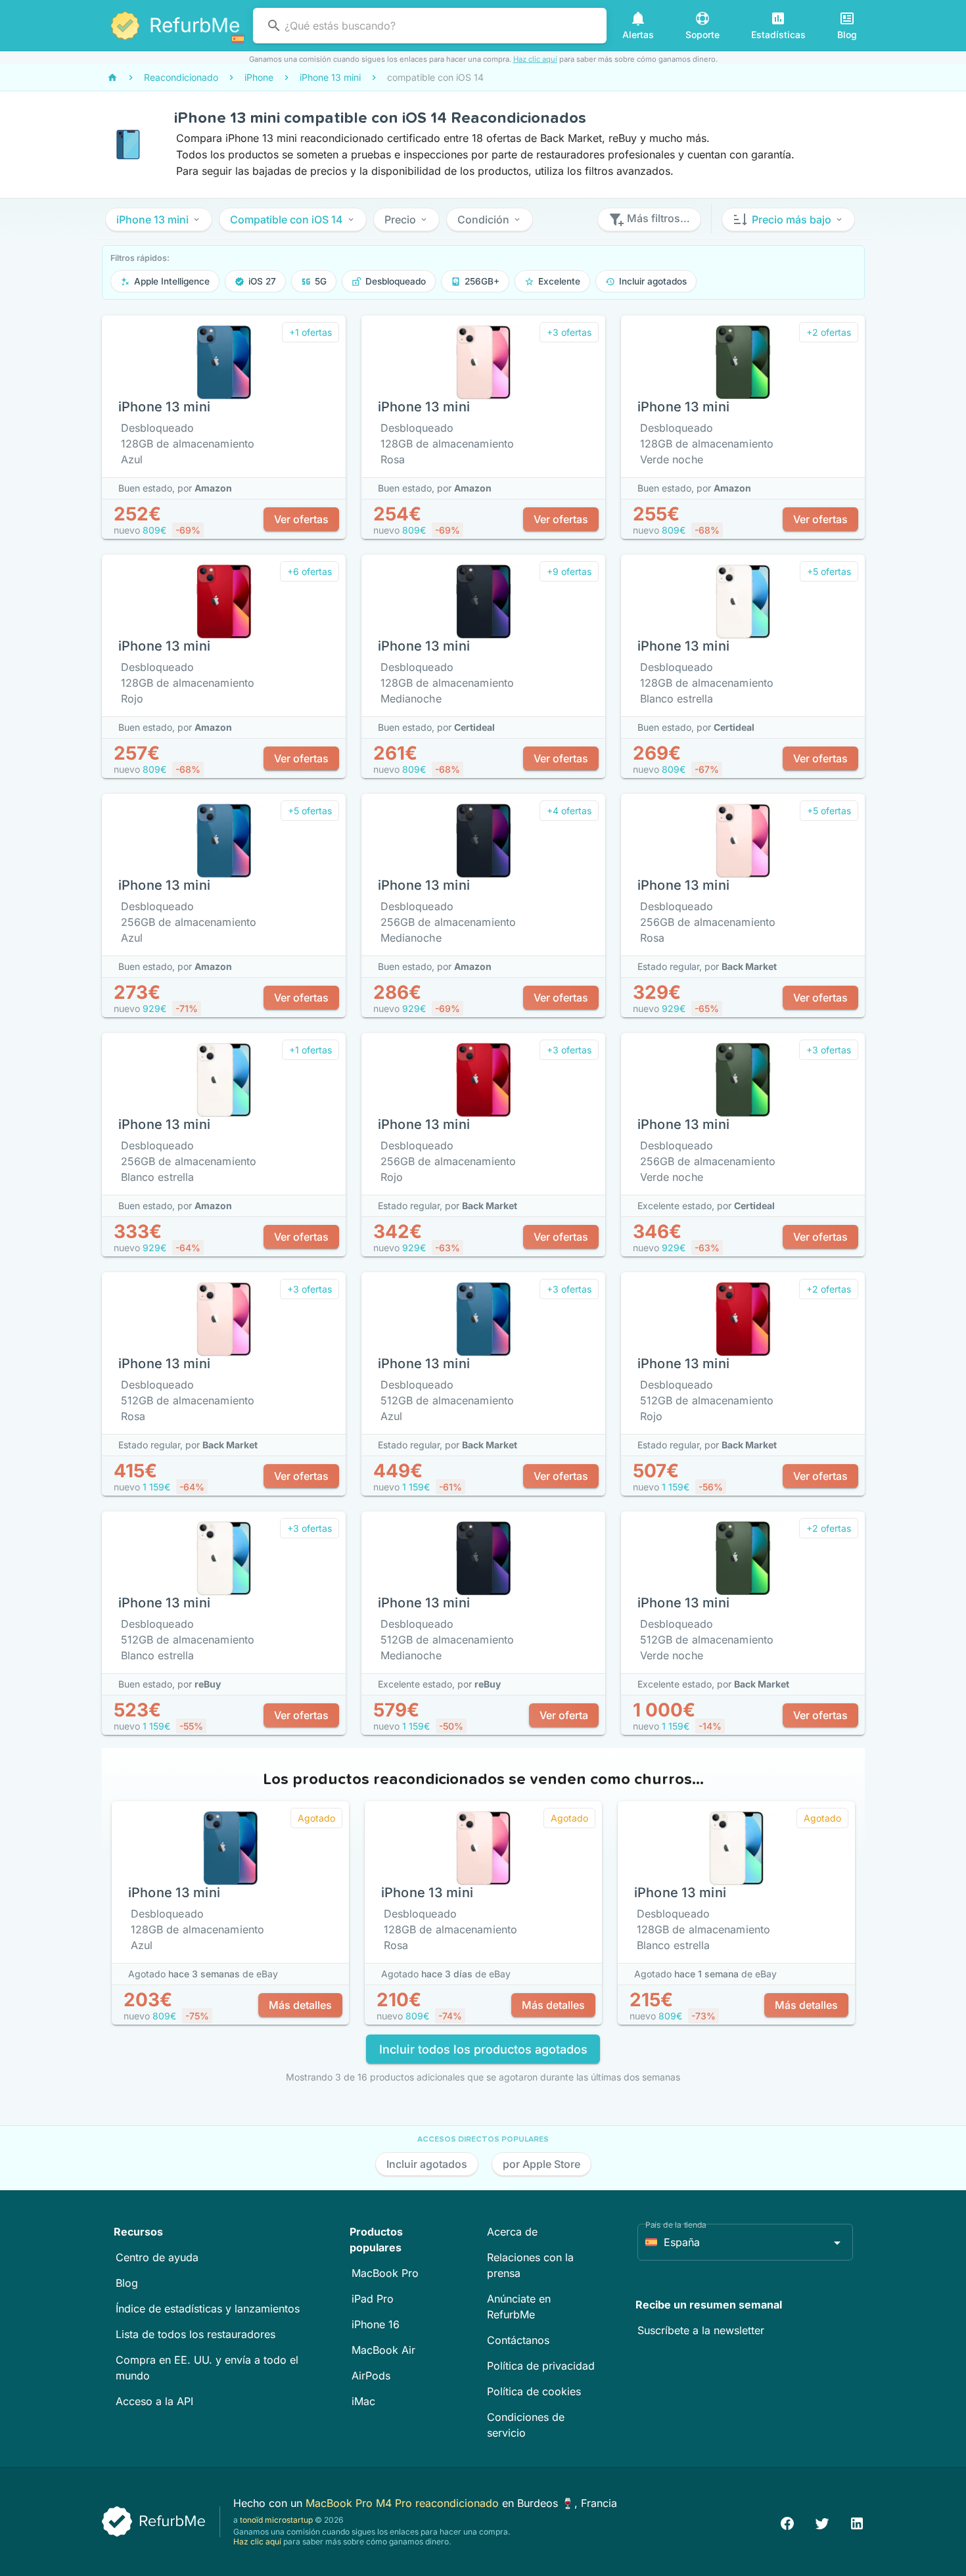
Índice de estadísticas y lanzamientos (208, 2309)
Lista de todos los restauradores (195, 2334)
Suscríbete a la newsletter (701, 2330)
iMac (363, 2401)
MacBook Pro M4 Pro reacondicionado (404, 2503)
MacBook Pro (385, 2273)
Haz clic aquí (535, 59)
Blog (127, 2283)
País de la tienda (676, 2225)
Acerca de (512, 2232)
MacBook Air (383, 2350)
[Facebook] (787, 2522)
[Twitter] (822, 2522)
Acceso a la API (154, 2401)
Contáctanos (518, 2340)
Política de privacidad (541, 2366)
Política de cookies (534, 2391)
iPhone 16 (376, 2324)
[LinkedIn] (857, 2522)
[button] (159, 219)
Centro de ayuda (157, 2257)
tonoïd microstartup (276, 2520)
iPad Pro (373, 2299)
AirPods (371, 2376)
